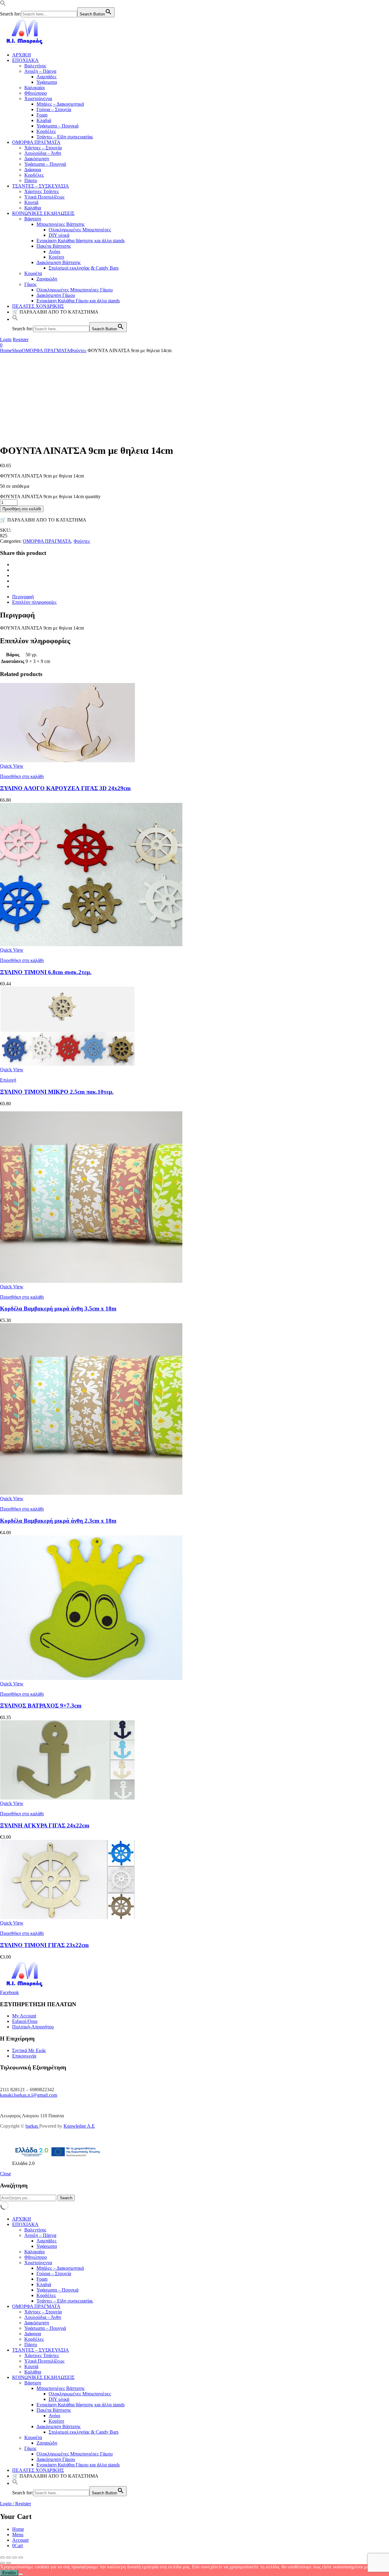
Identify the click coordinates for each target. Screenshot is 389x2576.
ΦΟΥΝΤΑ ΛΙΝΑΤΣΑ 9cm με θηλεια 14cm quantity (50, 496)
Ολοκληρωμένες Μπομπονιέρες (80, 230)
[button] (3, 4)
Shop (17, 350)
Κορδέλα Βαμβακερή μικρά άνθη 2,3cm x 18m (58, 1521)
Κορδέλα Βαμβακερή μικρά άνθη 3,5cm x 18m (58, 1308)
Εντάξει (9, 2573)
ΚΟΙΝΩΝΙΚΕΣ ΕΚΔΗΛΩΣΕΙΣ (43, 213)
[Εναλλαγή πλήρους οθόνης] (9, 2557)
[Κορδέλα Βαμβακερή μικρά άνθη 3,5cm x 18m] (91, 1281)
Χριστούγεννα (38, 99)
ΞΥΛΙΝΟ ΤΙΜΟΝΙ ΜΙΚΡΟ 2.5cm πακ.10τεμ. (57, 1092)
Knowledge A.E (79, 2126)
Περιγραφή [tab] (23, 597)
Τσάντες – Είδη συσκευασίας (65, 137)
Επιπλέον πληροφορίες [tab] (34, 602)
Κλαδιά (44, 120)
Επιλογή (8, 1080)
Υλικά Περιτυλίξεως (44, 197)
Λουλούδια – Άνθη (43, 153)
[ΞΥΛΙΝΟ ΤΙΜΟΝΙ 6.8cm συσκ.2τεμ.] (91, 945)
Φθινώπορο (36, 93)
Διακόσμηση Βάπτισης (59, 262)
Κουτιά (31, 202)
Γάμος (30, 284)
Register (21, 340)
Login (6, 340)
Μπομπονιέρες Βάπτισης (60, 224)
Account (20, 2540)
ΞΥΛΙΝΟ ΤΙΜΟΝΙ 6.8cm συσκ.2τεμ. (46, 972)
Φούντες (78, 350)
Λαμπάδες (46, 77)
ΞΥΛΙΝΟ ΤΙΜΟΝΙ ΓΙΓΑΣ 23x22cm (44, 1945)
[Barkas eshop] (25, 44)
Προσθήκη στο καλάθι (22, 509)
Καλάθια (33, 208)
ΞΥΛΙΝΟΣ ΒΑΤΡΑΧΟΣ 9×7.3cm (41, 1706)
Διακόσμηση (37, 159)
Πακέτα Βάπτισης (54, 246)
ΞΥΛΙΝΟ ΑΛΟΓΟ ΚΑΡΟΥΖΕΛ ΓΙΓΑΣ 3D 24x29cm (65, 788)
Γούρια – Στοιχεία (54, 109)
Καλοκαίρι (34, 88)
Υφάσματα (47, 82)
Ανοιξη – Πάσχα (40, 71)
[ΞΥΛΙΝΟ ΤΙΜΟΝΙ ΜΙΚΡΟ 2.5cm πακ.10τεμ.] (68, 1064)
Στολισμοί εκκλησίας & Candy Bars (84, 268)
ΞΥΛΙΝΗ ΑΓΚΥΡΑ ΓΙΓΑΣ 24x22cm (45, 1825)
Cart (17, 2545)
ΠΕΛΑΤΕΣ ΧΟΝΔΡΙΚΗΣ (38, 306)
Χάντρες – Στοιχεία (43, 148)
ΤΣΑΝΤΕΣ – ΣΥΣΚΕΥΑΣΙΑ (41, 186)
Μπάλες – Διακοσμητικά (60, 104)
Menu (18, 2535)
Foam (42, 115)
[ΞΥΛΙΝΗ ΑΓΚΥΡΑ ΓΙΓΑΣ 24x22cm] (68, 1798)
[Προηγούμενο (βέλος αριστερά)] (2, 2563)
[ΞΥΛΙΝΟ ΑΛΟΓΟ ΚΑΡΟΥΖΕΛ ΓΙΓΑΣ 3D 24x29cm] (68, 761)
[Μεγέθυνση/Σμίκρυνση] (2, 2557)
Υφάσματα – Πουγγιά (45, 164)
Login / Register (15, 2504)
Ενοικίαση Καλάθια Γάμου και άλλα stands (78, 301)
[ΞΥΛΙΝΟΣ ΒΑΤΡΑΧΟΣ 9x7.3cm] (91, 1678)
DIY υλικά (59, 235)
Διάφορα (33, 170)
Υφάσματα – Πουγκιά (57, 126)
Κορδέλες (46, 131)
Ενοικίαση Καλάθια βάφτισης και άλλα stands (81, 241)
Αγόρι (54, 251)
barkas (32, 2126)
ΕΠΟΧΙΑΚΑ (25, 60)
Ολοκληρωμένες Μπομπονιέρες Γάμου (75, 290)
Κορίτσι (56, 257)
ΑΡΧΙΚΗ (22, 55)
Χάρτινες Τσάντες (42, 191)
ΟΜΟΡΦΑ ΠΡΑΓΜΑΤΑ (36, 142)
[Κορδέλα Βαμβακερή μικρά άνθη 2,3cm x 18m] (91, 1493)
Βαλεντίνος (35, 66)
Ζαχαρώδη (47, 279)
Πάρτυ (31, 180)
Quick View (12, 766)
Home (6, 350)
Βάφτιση (33, 219)
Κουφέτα (33, 273)
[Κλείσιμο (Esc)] (21, 2557)
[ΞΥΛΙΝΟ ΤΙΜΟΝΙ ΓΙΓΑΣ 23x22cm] (68, 1917)
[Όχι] (21, 2574)
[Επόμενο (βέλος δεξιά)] (9, 2563)
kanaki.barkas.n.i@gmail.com (29, 2095)
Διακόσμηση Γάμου (56, 295)
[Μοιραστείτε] (15, 2557)
